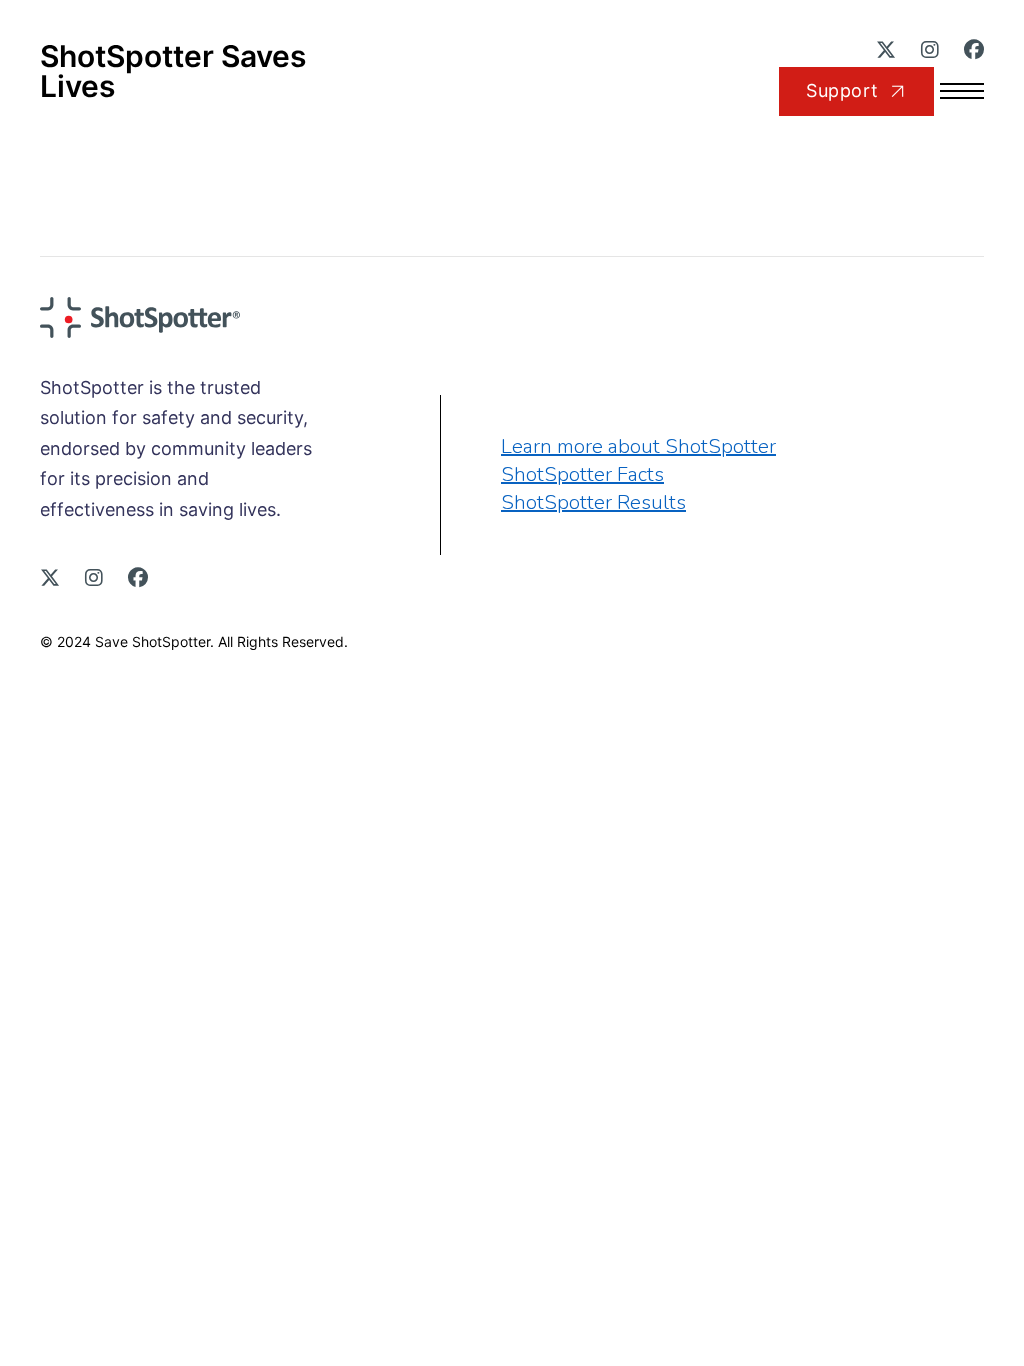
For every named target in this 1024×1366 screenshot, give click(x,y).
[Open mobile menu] (974, 91)
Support (842, 90)
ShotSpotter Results (593, 502)
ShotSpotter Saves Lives (173, 71)
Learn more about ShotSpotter (638, 446)
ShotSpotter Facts (582, 474)
